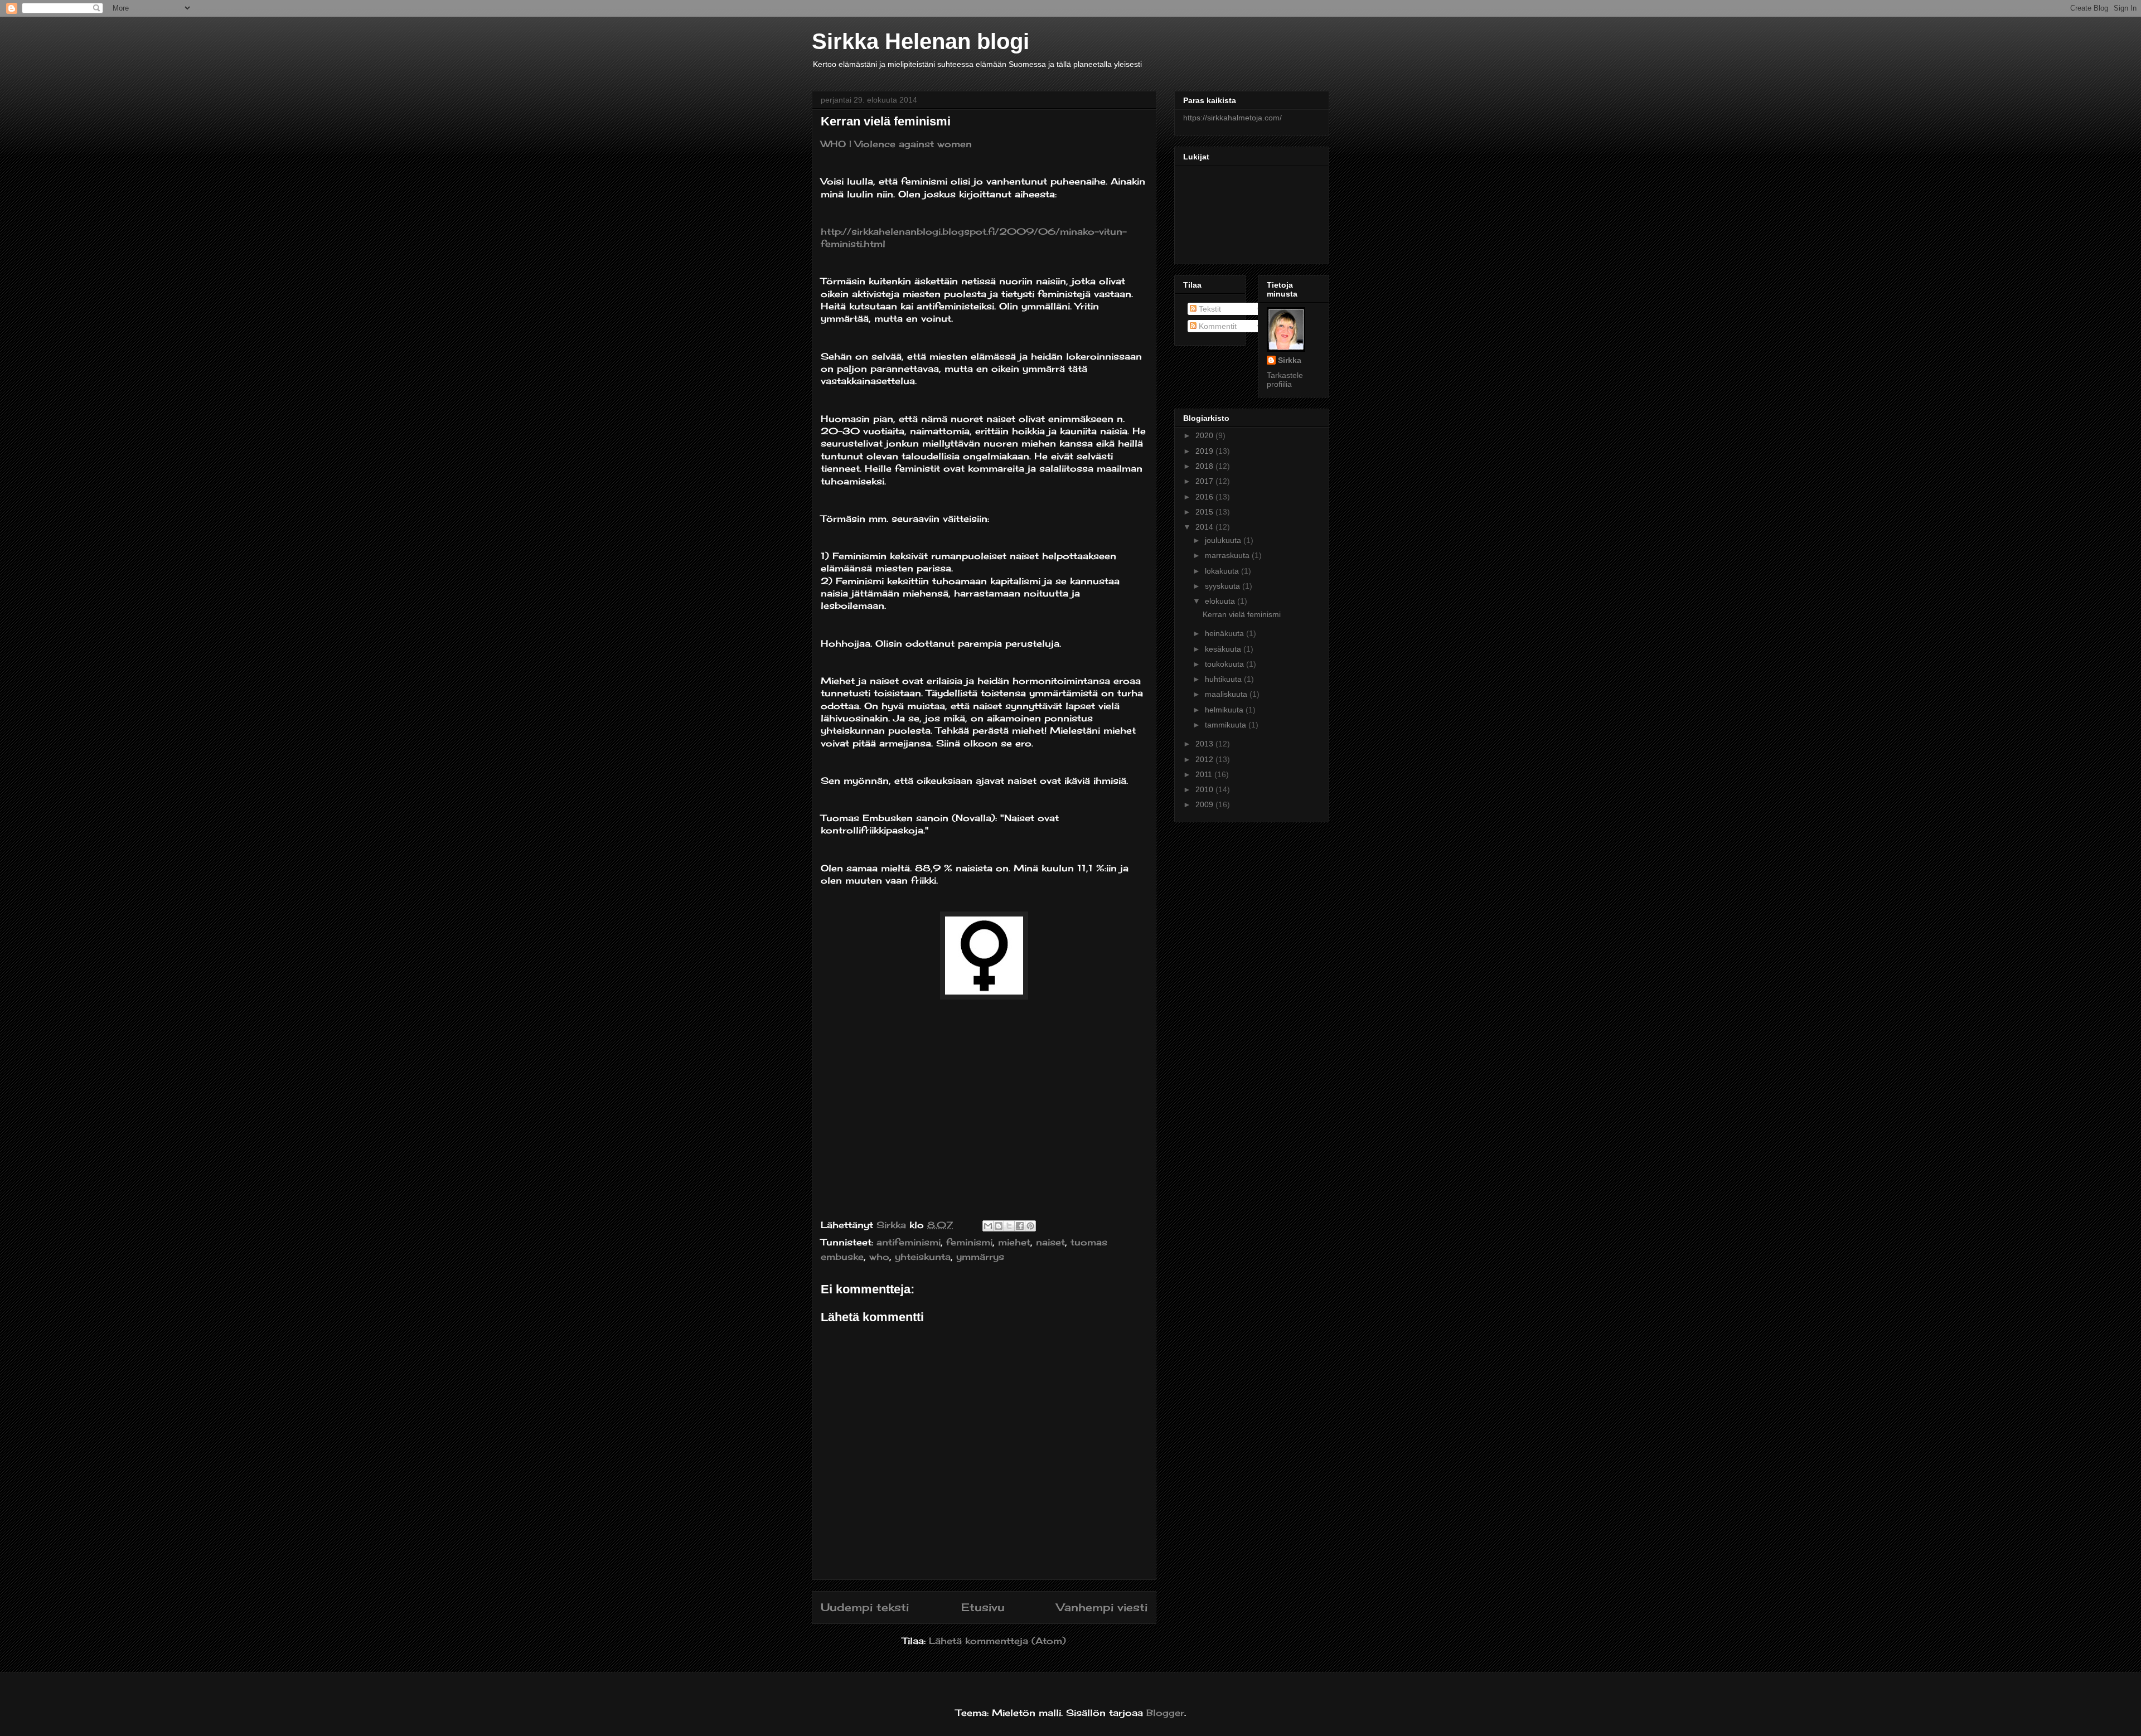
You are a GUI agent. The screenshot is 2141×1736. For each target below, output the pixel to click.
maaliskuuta (1227, 694)
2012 (1205, 759)
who (879, 1257)
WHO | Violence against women (896, 144)
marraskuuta (1228, 555)
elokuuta (1221, 601)
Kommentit (1217, 326)
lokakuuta (1223, 571)
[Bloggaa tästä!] (999, 1226)
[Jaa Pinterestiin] (1030, 1226)
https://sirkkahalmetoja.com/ (1232, 118)
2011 (1205, 774)
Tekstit (1209, 309)
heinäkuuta (1225, 633)
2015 (1205, 512)
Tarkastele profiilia (1285, 380)
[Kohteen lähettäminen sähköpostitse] (988, 1226)
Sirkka (1290, 360)
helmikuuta (1225, 710)
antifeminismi (909, 1242)
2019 (1205, 451)
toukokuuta (1225, 664)
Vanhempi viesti (1102, 1607)
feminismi (969, 1242)
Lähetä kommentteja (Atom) (997, 1641)
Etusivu (983, 1607)
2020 (1205, 435)
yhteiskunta (923, 1257)
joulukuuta (1224, 540)
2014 (1205, 527)
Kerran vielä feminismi (1242, 614)
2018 (1205, 466)
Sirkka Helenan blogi (921, 41)
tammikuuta (1227, 725)
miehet (1014, 1242)
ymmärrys (980, 1257)
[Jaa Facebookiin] (1020, 1226)
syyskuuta (1224, 586)
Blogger (1165, 1713)
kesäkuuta (1224, 649)
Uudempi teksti (865, 1607)
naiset (1050, 1242)
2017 (1205, 481)
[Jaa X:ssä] (1009, 1226)
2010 (1205, 789)
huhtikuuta (1224, 679)
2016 (1205, 497)
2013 (1205, 744)
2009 (1205, 804)
